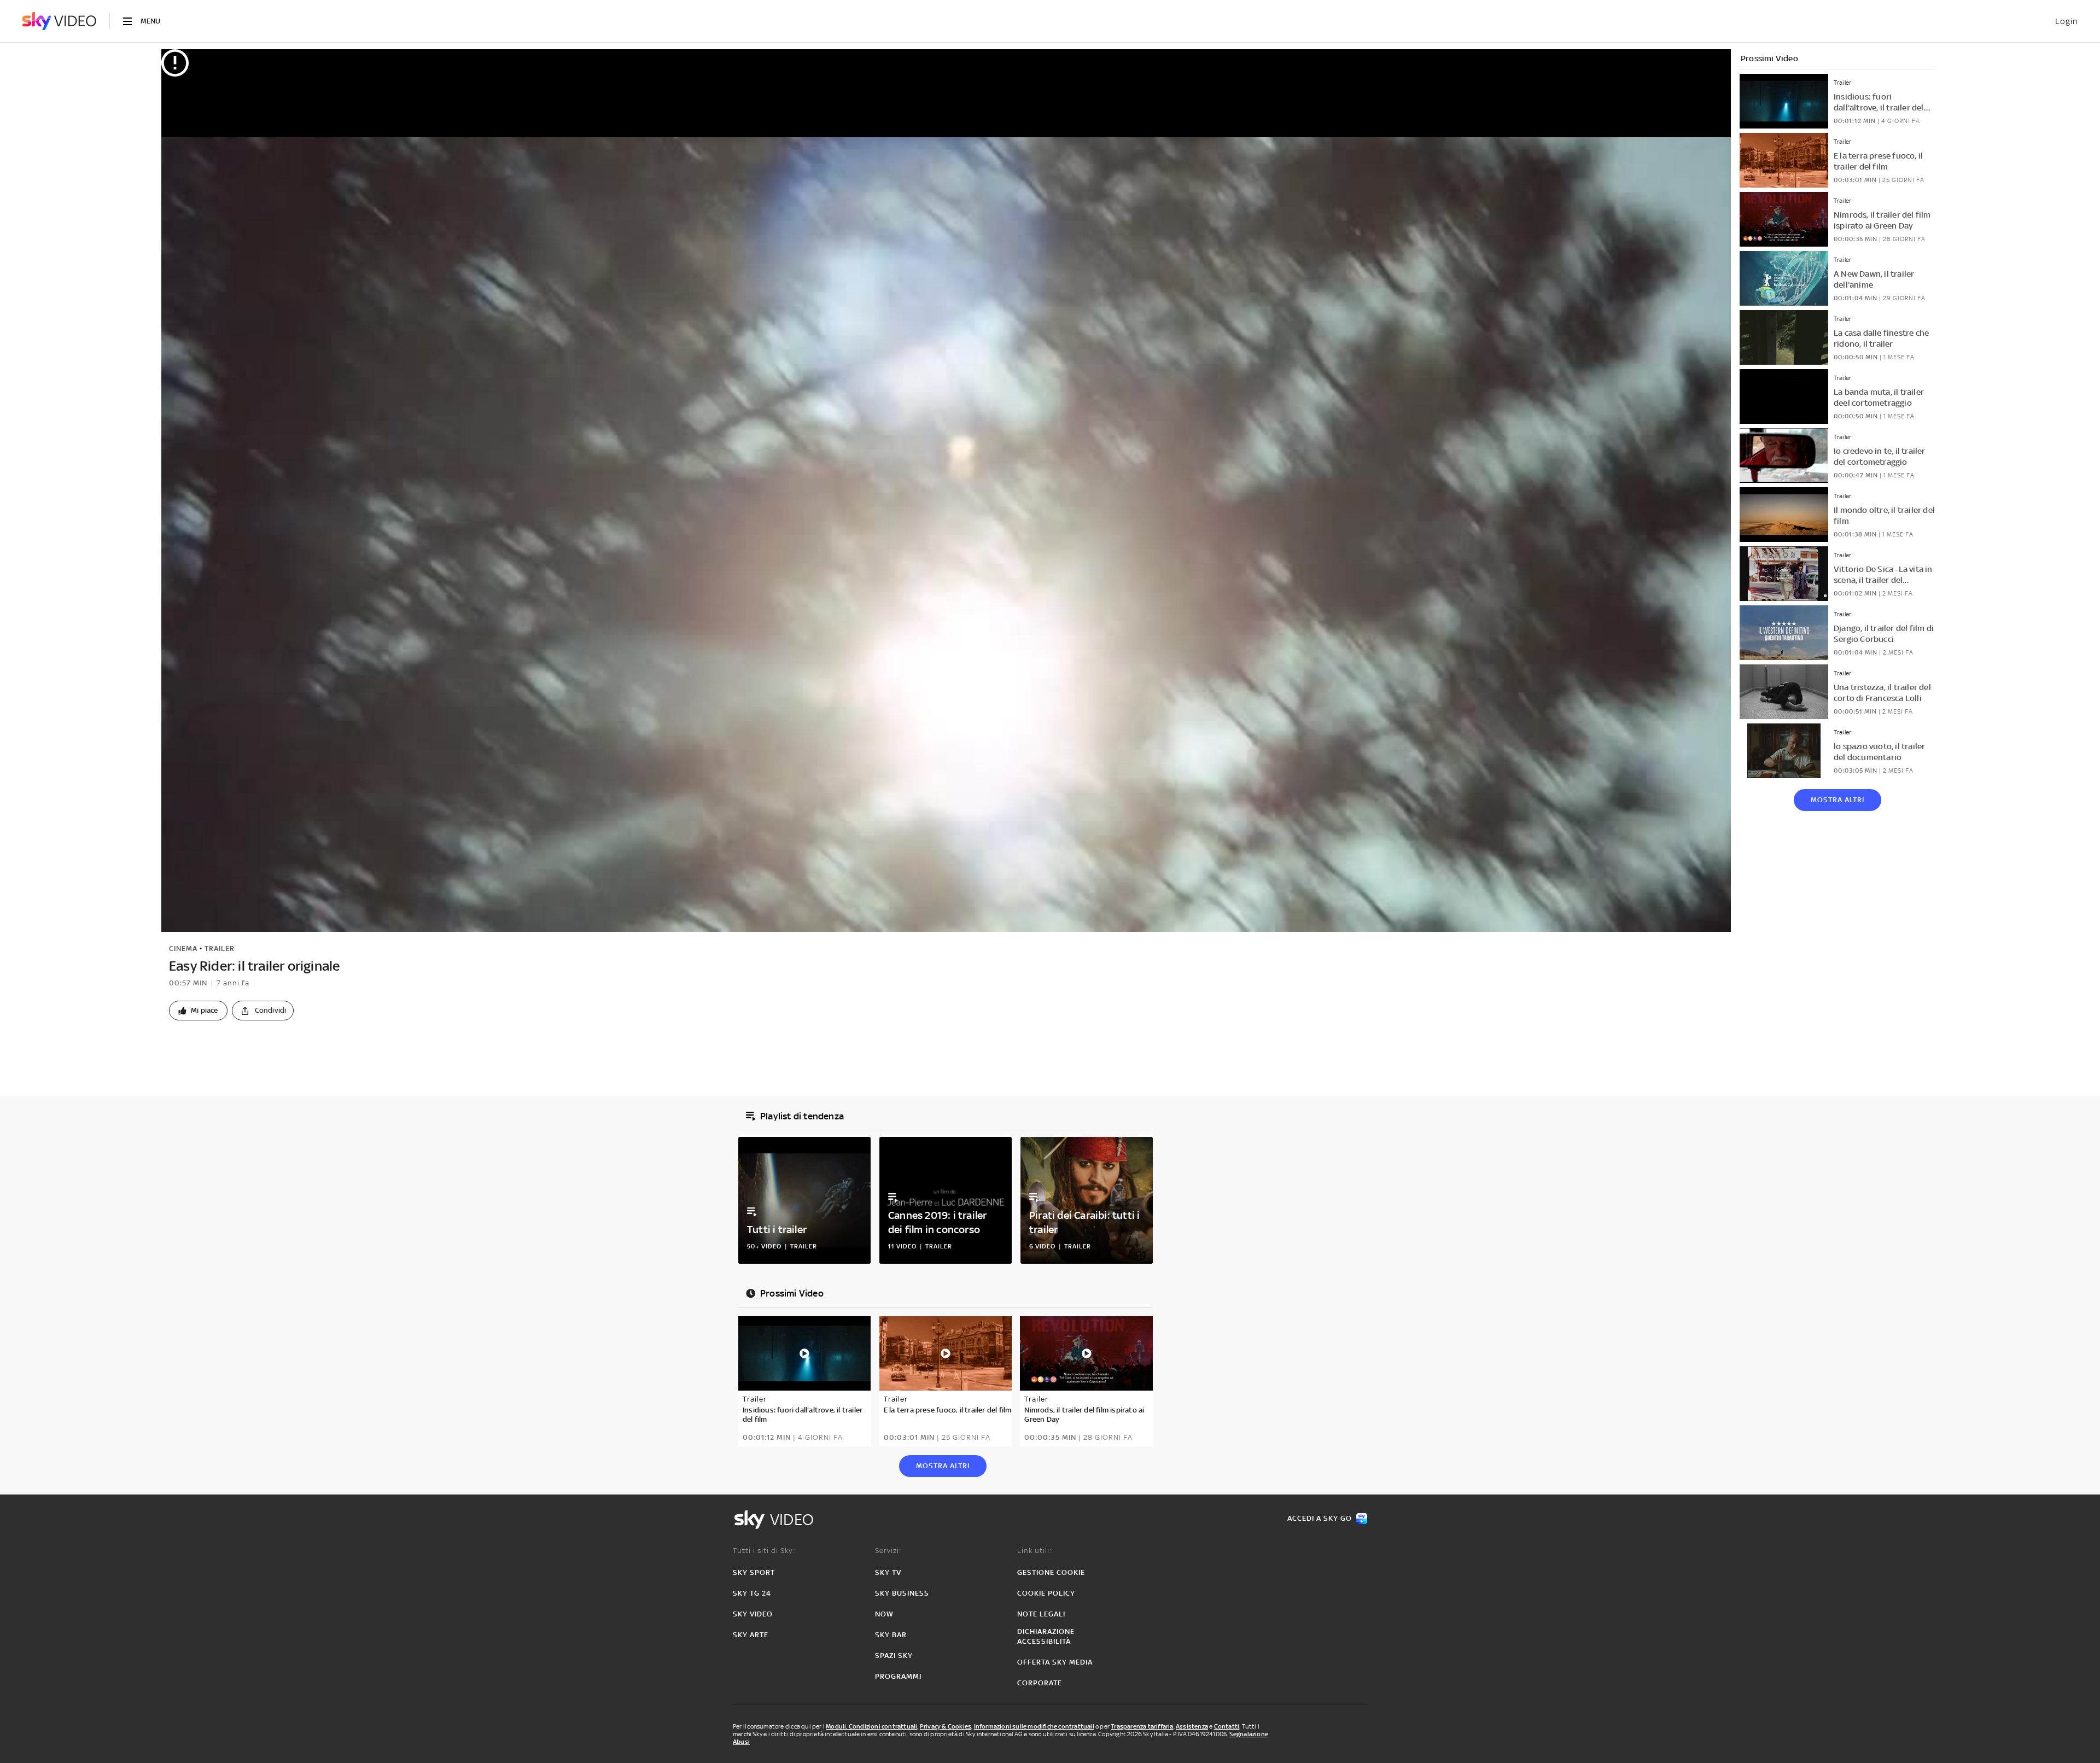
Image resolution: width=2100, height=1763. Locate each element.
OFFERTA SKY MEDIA (1055, 1662)
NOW (884, 1614)
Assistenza (1192, 1726)
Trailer (220, 948)
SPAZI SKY (894, 1656)
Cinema (183, 948)
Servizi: (888, 1551)
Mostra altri (1837, 800)
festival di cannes (228, 1047)
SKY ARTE (751, 1635)
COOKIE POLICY (1046, 1593)
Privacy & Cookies (946, 1726)
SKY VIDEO (753, 1614)
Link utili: (1034, 1551)
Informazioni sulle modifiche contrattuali (1034, 1726)
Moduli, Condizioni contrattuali (871, 1726)
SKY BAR (891, 1635)
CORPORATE (1040, 1683)
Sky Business (902, 1593)
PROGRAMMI (898, 1676)
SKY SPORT (754, 1572)
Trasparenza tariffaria (1142, 1726)
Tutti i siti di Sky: (764, 1551)
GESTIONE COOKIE (1051, 1572)
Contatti (1227, 1726)
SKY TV (888, 1572)
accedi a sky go (1320, 1518)
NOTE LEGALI (1041, 1614)
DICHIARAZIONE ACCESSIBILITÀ (1046, 1636)
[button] (198, 1011)
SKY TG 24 (752, 1593)
